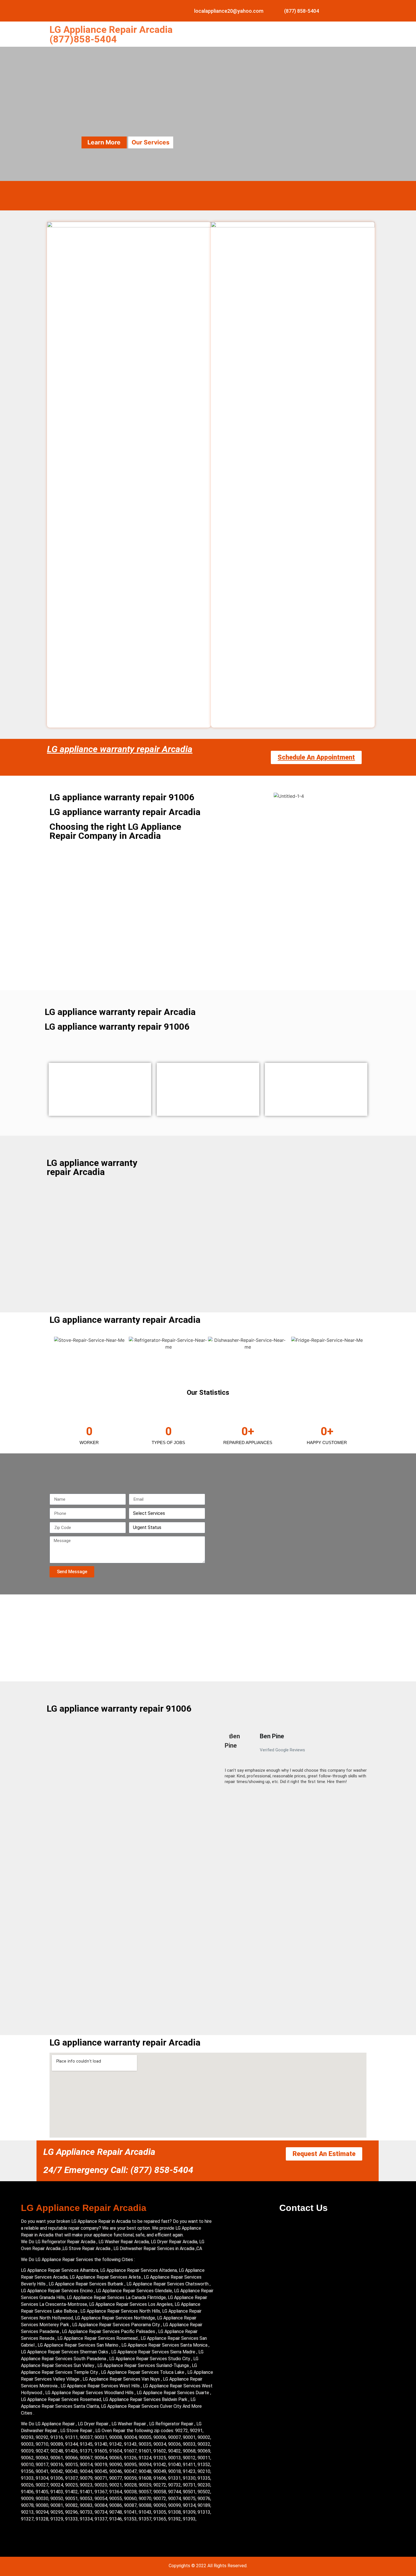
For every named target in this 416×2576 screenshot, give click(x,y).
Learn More (104, 142)
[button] (222, 1761)
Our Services (151, 142)
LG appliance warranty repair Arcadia (120, 749)
